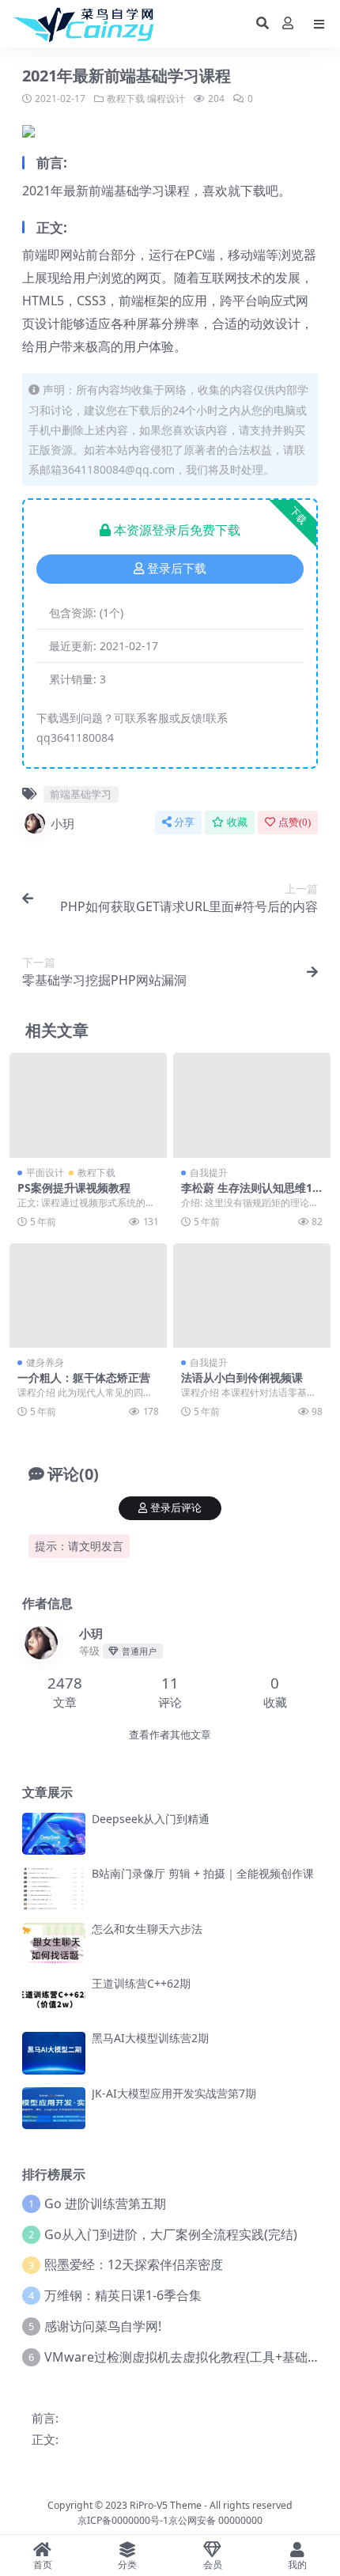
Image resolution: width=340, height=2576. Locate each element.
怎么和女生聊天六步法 (147, 1929)
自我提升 (209, 1173)
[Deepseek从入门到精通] (54, 1834)
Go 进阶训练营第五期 (105, 2203)
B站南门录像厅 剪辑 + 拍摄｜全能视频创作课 (203, 1873)
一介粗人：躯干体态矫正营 (84, 1377)
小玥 (62, 823)
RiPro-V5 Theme (166, 2505)
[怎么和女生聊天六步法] (54, 1944)
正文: (45, 2439)
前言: (45, 2418)
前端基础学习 (81, 794)
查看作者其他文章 (170, 1735)
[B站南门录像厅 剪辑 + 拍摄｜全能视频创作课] (54, 1888)
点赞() (295, 822)
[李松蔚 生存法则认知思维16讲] (252, 1105)
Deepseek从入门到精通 (151, 1819)
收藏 (237, 822)
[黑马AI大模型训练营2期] (54, 2053)
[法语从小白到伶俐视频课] (252, 1296)
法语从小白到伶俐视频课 (242, 1377)
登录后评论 (176, 1508)
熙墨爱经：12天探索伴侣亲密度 (134, 2264)
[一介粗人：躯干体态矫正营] (88, 1296)
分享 (184, 822)
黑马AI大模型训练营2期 (150, 2038)
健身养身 (45, 1362)
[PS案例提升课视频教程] (88, 1105)
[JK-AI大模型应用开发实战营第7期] (54, 2108)
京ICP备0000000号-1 (123, 2520)
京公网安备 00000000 (215, 2520)
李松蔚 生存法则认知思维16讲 (250, 1194)
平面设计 (45, 1173)
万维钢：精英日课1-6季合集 (123, 2295)
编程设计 (166, 98)
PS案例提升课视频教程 (74, 1188)
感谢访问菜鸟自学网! (103, 2326)
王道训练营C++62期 (141, 1983)
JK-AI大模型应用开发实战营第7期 (174, 2093)
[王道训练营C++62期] (54, 1998)
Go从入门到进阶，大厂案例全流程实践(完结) (171, 2234)
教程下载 (126, 98)
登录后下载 (177, 569)
